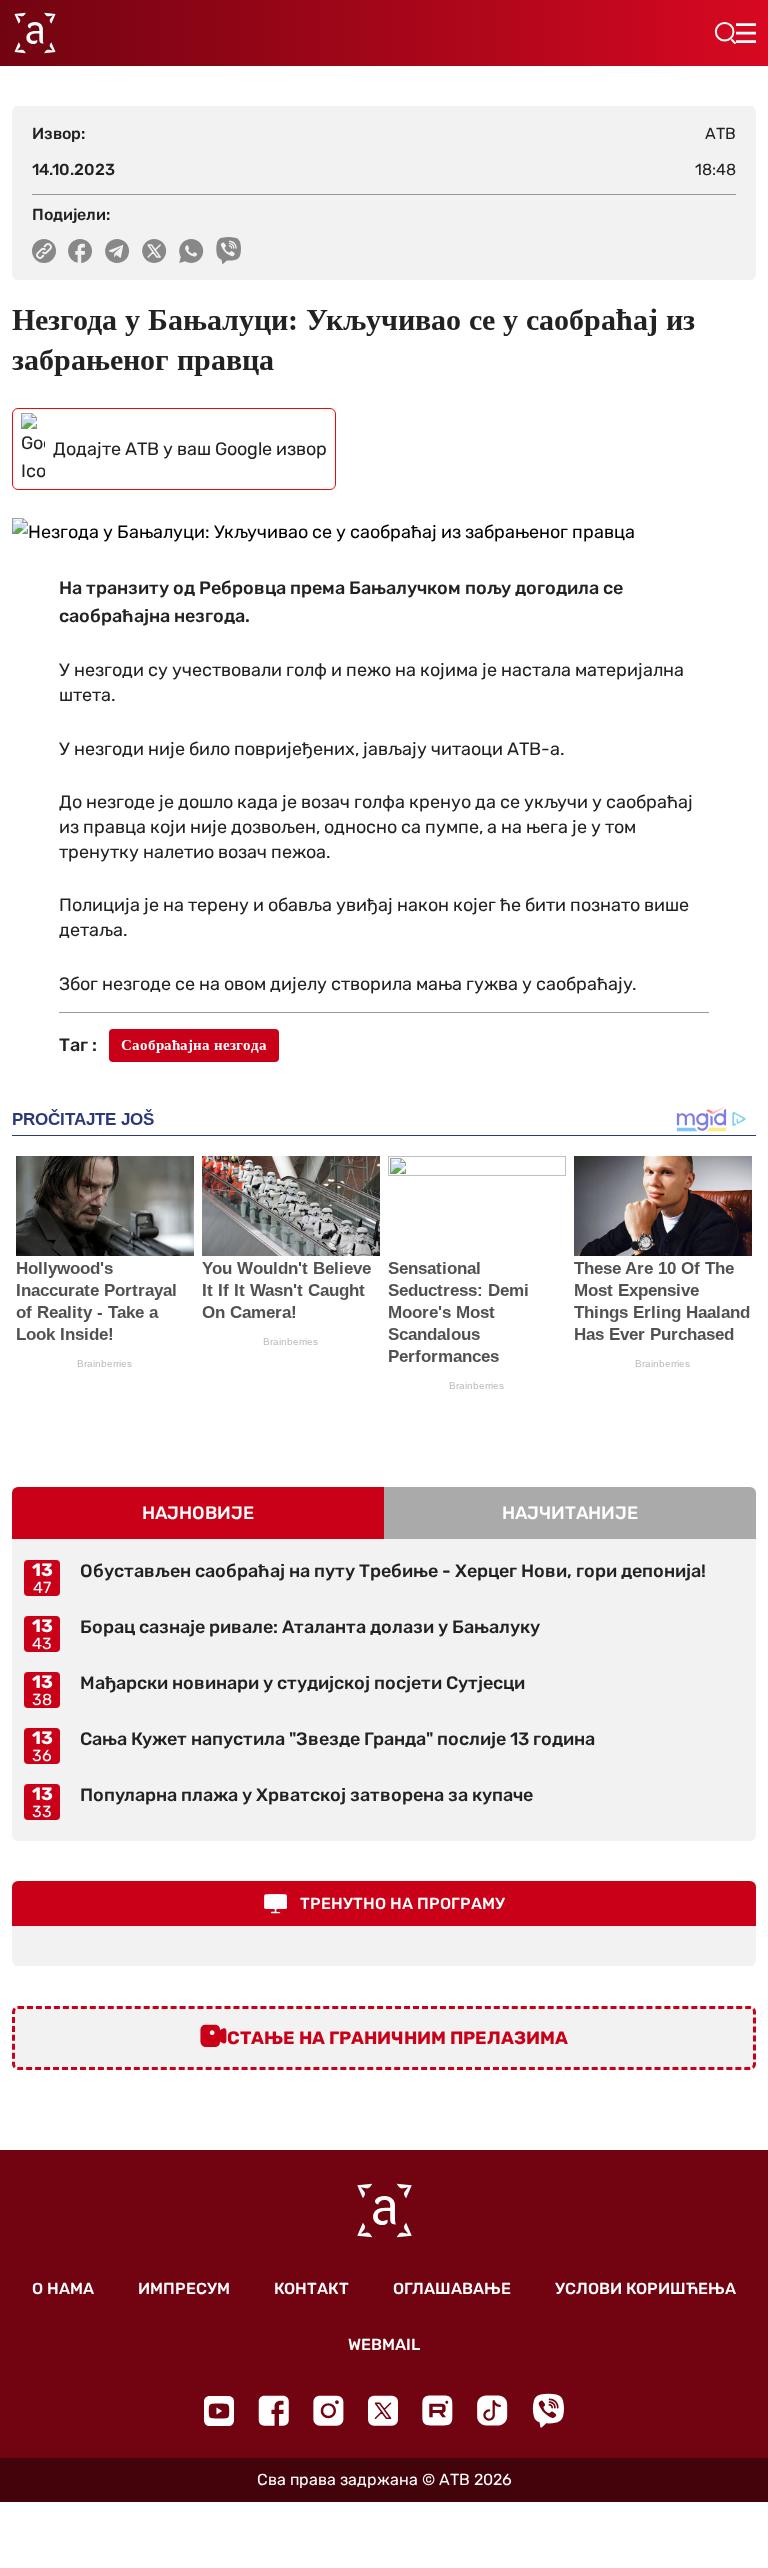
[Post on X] (154, 251)
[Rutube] (437, 2410)
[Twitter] (383, 2410)
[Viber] (548, 2410)
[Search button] (725, 33)
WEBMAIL (384, 2344)
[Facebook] (273, 2410)
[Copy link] (44, 251)
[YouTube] (219, 2411)
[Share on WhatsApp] (191, 251)
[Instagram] (328, 2410)
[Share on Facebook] (80, 251)
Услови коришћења (645, 2288)
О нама (63, 2288)
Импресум (184, 2288)
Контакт (311, 2288)
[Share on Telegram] (117, 251)
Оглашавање (452, 2288)
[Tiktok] (492, 2410)
